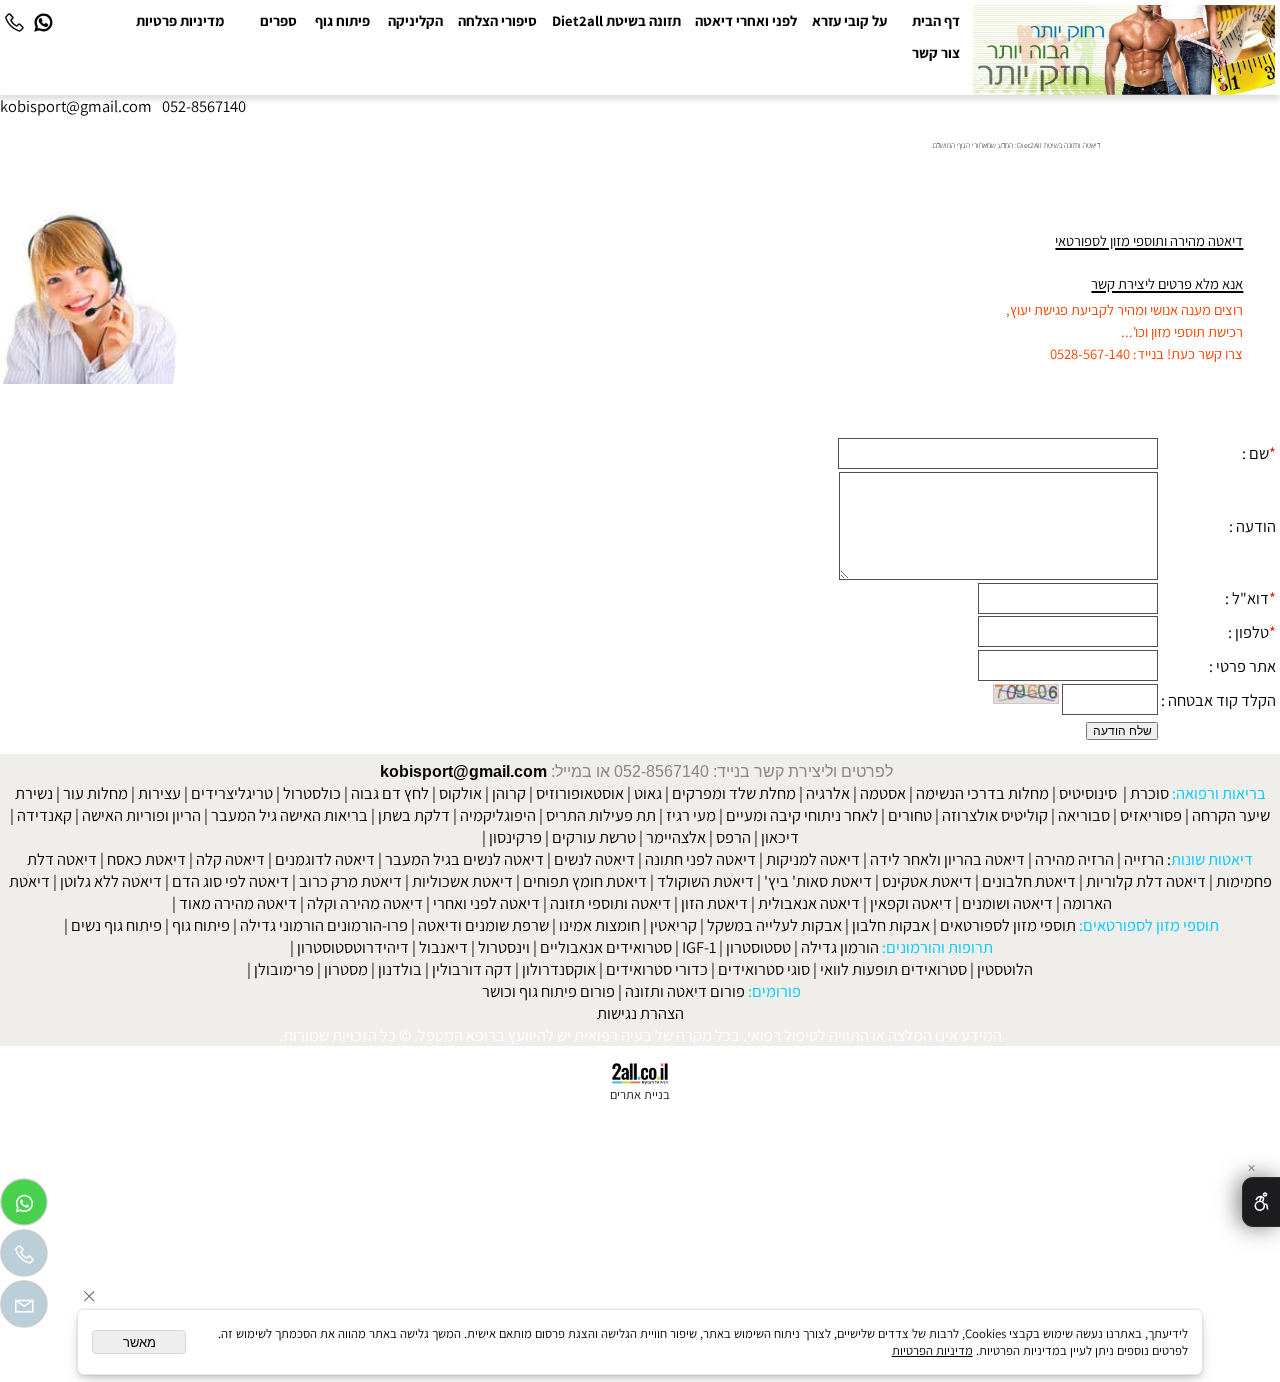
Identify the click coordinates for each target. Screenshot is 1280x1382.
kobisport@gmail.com (463, 771)
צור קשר (936, 52)
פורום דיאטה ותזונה (685, 991)
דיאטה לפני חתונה (700, 859)
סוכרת (1149, 793)
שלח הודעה (1122, 731)
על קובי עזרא (849, 20)
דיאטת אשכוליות (462, 881)
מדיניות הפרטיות (932, 1350)
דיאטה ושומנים (1007, 903)
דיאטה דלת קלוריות (1146, 881)
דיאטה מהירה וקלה (365, 903)
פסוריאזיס (1151, 815)
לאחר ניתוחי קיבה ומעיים (802, 815)
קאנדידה (44, 815)
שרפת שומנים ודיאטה (483, 925)
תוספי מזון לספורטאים (1008, 925)
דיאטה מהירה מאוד (238, 903)
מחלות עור (95, 793)
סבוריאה (1084, 815)
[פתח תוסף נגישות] (1261, 1202)
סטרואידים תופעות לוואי (893, 969)
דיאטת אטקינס (927, 881)
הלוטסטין (1005, 969)
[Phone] (14, 21)
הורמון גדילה (840, 947)
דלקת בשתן (414, 815)
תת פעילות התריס (601, 815)
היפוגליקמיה (498, 815)
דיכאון (780, 837)
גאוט (648, 793)
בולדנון (400, 969)
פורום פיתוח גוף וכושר (548, 991)
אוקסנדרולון (559, 969)
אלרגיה (828, 793)
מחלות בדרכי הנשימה (982, 793)
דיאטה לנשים (594, 859)
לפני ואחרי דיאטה (746, 20)
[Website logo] (1124, 50)
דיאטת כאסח (146, 859)
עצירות (159, 793)
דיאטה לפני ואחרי (486, 903)
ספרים (278, 20)
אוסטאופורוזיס (580, 793)
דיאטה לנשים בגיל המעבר (464, 859)
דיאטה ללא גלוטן (111, 881)
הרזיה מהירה (1074, 859)
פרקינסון (515, 837)
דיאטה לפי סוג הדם (230, 881)
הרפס (733, 837)
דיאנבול (443, 947)
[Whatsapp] (43, 21)
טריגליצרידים (232, 793)
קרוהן (509, 793)
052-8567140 (204, 106)
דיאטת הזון (714, 903)
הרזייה (1144, 859)
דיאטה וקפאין (911, 903)
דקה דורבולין (472, 969)
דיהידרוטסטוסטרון (353, 947)
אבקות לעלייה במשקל (774, 925)
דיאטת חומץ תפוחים (585, 881)
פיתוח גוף (342, 20)
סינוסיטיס (1088, 793)
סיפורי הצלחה (497, 20)
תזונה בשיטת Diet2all (616, 20)
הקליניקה (415, 20)
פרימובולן (284, 969)
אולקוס (460, 793)
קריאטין (673, 925)
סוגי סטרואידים (764, 969)
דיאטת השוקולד (705, 881)
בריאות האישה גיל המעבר (289, 815)
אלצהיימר (676, 837)
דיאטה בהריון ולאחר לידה (947, 859)
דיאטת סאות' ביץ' (818, 881)
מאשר (139, 1342)
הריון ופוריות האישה (141, 815)
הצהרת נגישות (640, 1013)
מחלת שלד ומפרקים (734, 793)
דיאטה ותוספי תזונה (610, 903)
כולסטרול (312, 793)
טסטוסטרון (758, 947)
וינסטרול (504, 947)
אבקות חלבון (891, 925)
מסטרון (346, 969)
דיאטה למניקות (813, 859)
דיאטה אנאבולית (809, 903)
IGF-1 (699, 947)
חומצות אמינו (599, 925)
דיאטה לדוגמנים (325, 859)
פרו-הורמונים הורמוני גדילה (324, 925)
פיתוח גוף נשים (116, 925)
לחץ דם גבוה (390, 793)
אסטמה (883, 793)
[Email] (24, 1309)
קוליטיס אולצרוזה (995, 815)
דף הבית (936, 20)
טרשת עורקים (594, 837)
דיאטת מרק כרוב (350, 881)
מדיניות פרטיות (180, 20)
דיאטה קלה (230, 859)
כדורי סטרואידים (657, 969)
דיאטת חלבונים (1029, 881)
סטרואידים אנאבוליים (606, 947)
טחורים (910, 815)
